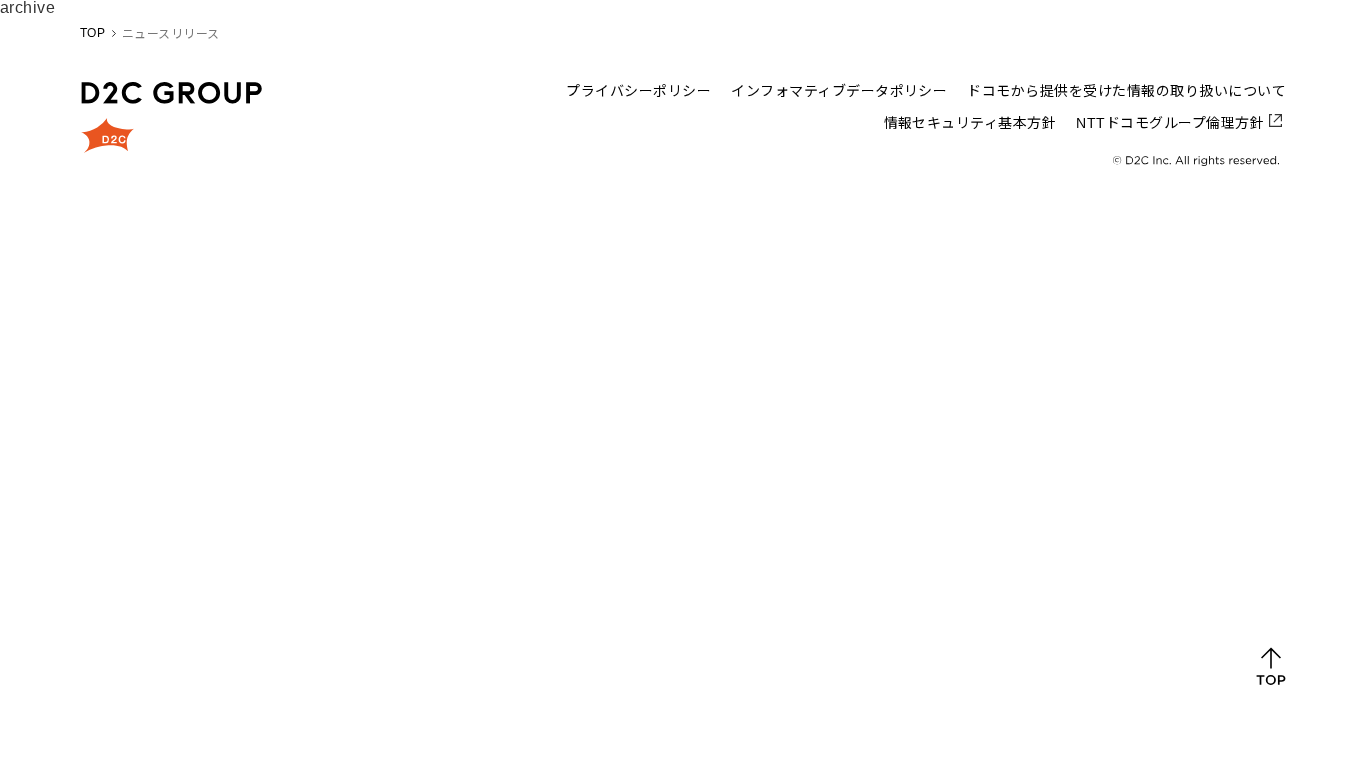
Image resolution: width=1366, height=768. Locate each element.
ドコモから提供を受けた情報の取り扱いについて (1126, 91)
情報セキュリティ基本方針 (970, 123)
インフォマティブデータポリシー (839, 91)
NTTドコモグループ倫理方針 (1170, 123)
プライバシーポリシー (638, 91)
